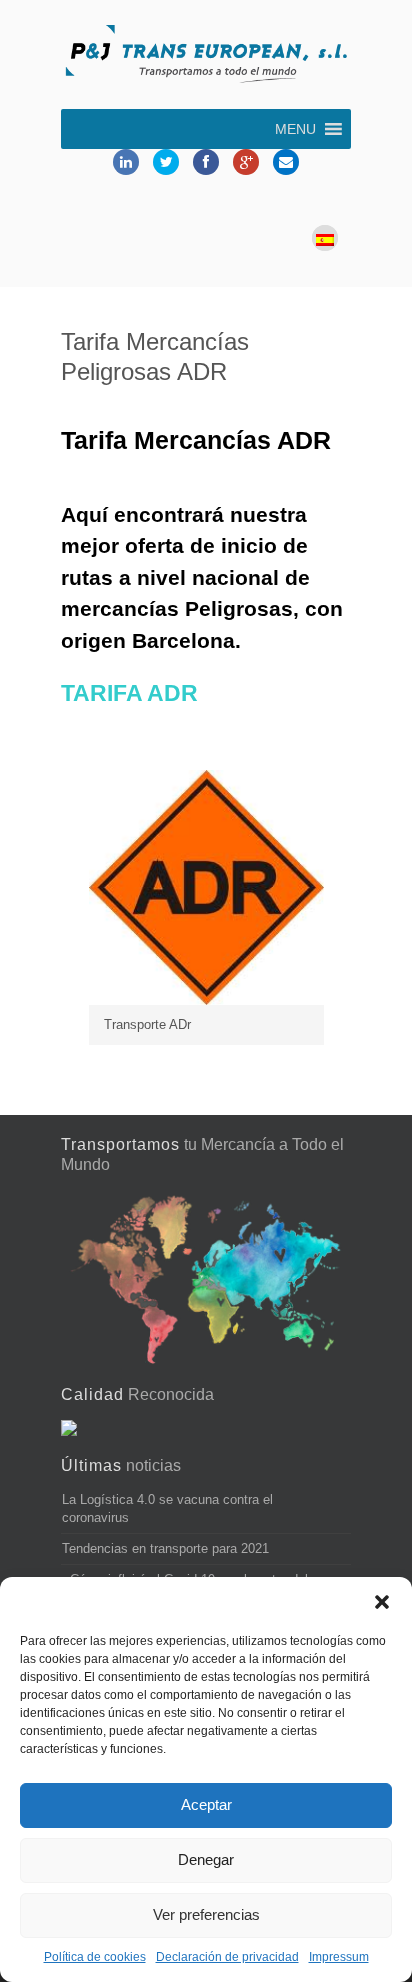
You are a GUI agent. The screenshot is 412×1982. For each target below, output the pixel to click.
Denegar (206, 1859)
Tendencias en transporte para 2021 (165, 1548)
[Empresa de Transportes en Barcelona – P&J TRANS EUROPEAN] (206, 57)
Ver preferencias (206, 1914)
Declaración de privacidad (227, 1957)
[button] (382, 1602)
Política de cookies (95, 1957)
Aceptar (206, 1804)
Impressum (339, 1957)
